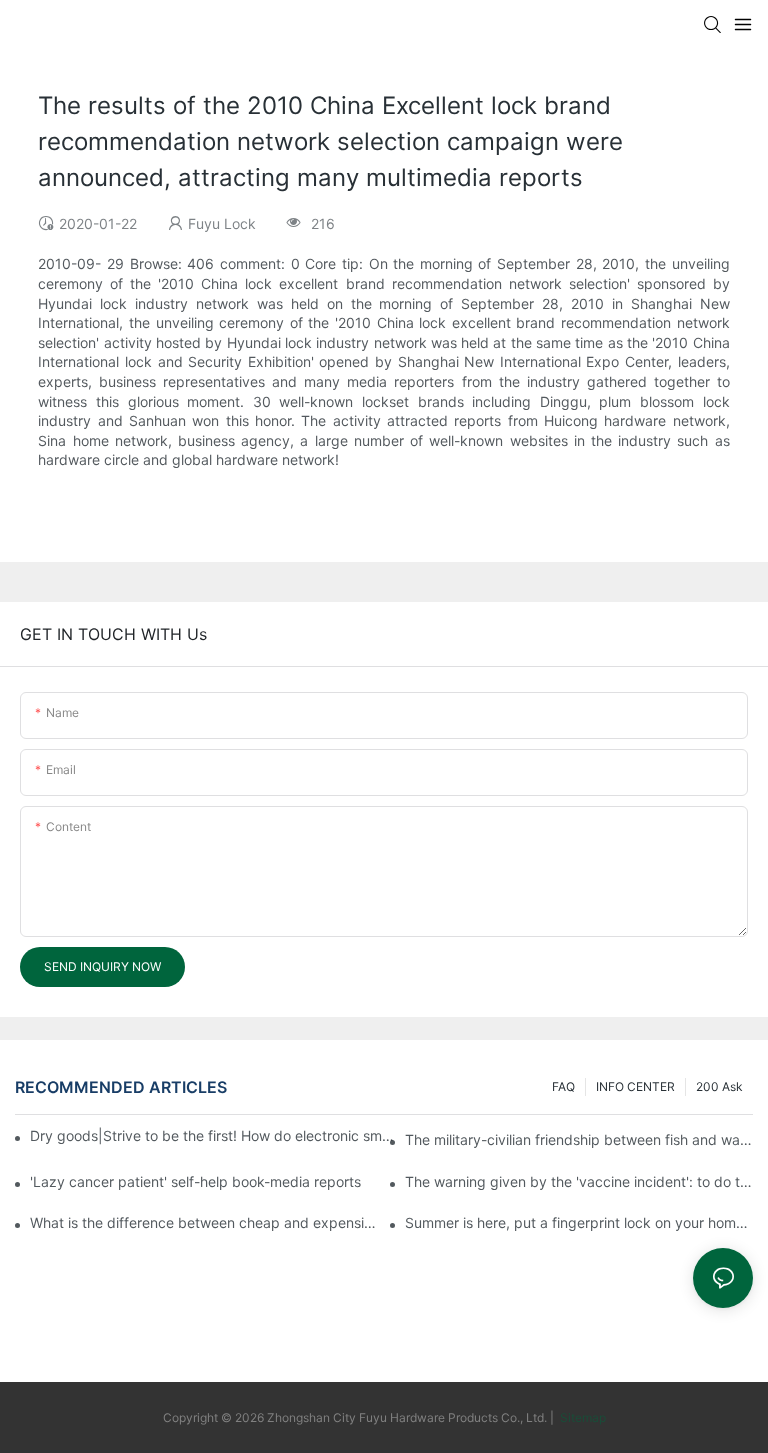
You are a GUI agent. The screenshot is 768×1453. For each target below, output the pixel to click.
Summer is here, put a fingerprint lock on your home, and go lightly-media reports (579, 1222)
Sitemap (581, 1417)
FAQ (563, 1086)
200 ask (719, 1086)
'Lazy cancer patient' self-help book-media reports (195, 1181)
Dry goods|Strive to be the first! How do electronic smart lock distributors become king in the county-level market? (214, 1135)
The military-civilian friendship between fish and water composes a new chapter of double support (579, 1139)
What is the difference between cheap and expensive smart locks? (204, 1222)
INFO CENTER (635, 1086)
